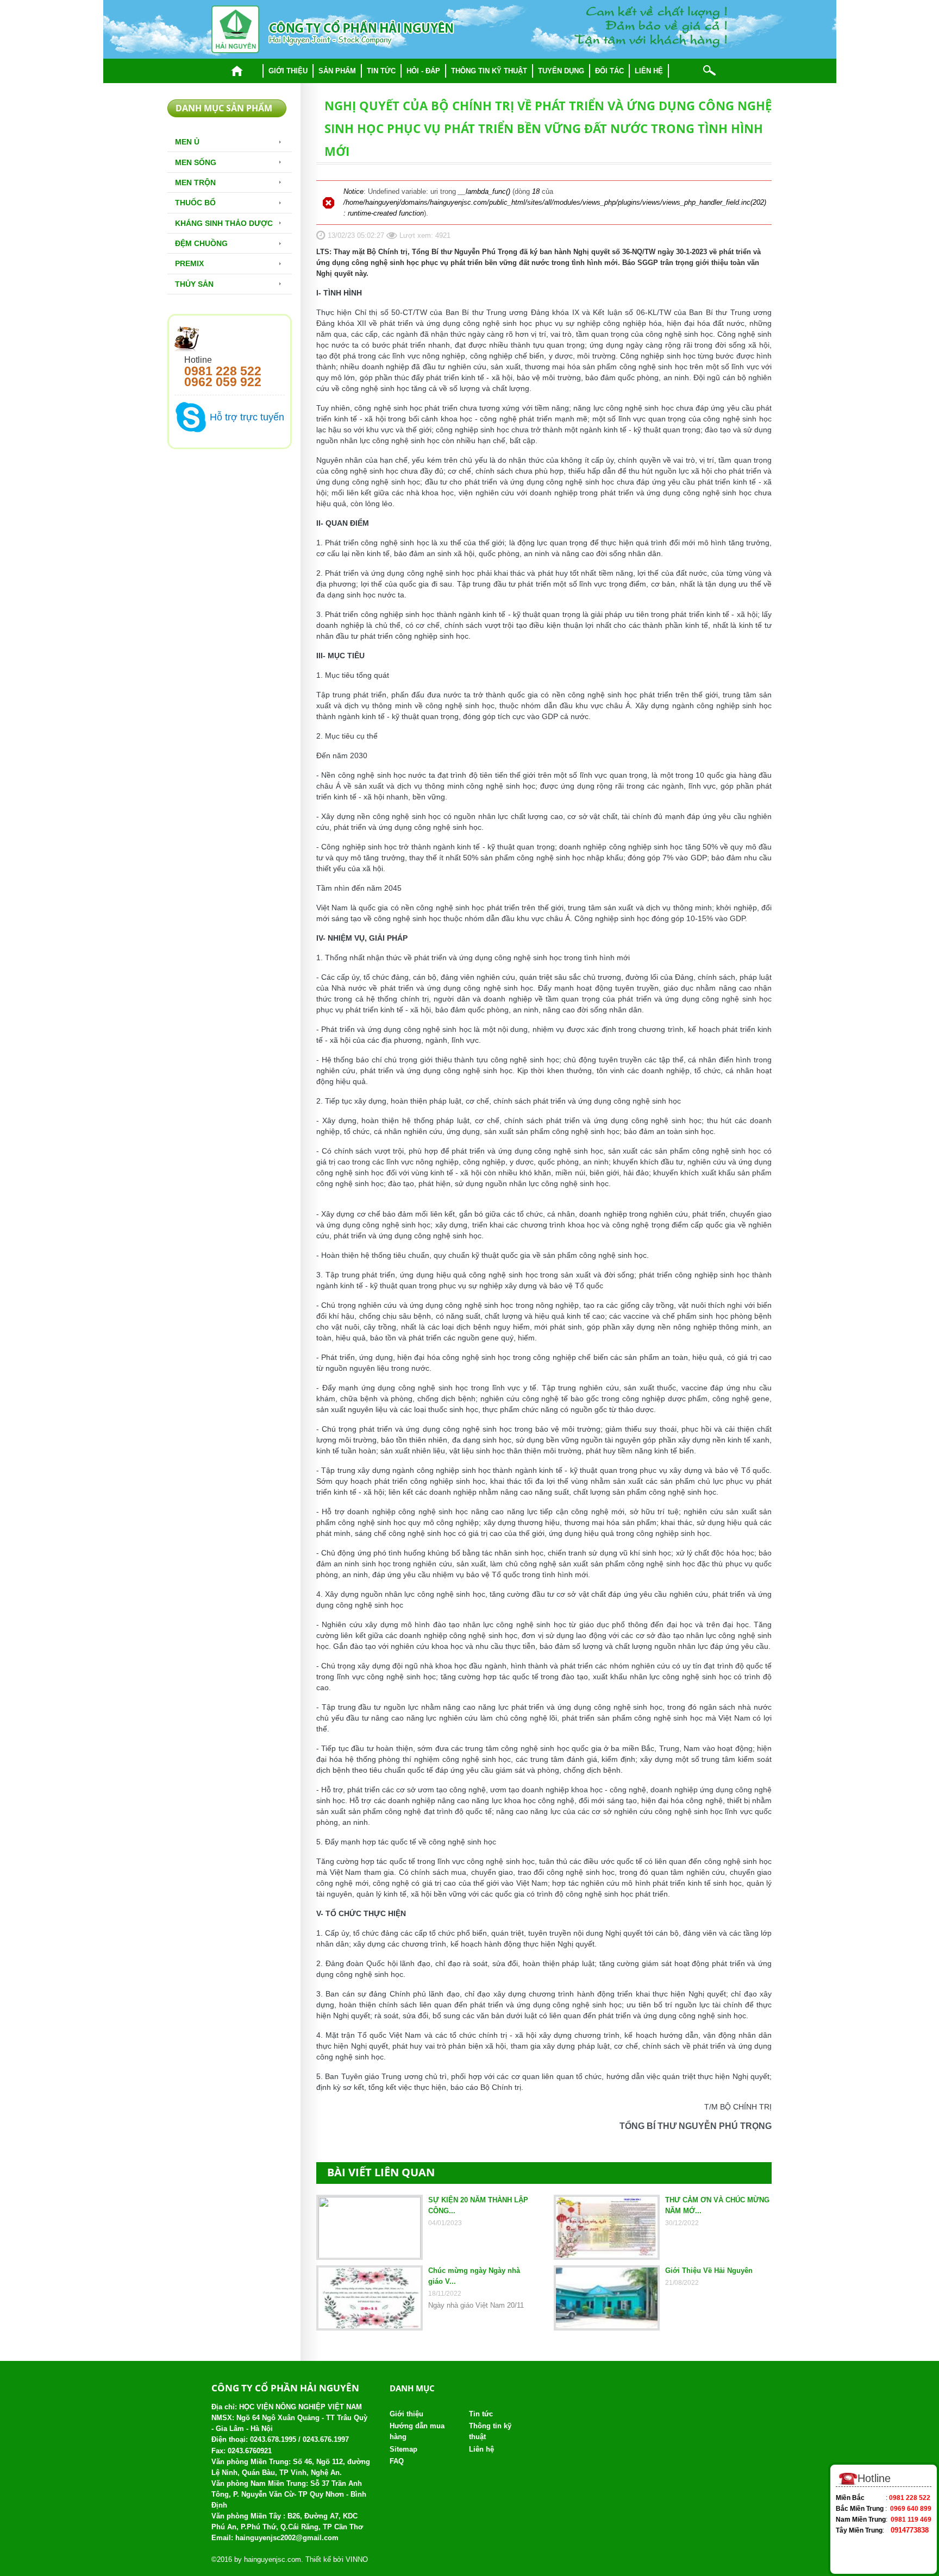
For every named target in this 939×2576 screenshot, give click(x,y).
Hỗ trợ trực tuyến (247, 417)
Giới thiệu (288, 71)
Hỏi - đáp (423, 71)
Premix (189, 263)
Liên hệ (649, 71)
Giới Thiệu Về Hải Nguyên (709, 2270)
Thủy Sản (194, 284)
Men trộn (195, 182)
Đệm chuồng (201, 243)
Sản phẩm (337, 71)
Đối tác (609, 71)
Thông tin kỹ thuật (489, 71)
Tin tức (381, 71)
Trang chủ (237, 71)
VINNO (357, 2559)
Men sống (196, 162)
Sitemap (403, 2449)
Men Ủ (187, 142)
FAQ (397, 2461)
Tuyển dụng (561, 71)
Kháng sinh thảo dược (224, 223)
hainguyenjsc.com (273, 2559)
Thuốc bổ (195, 203)
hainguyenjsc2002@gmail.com (287, 2538)
